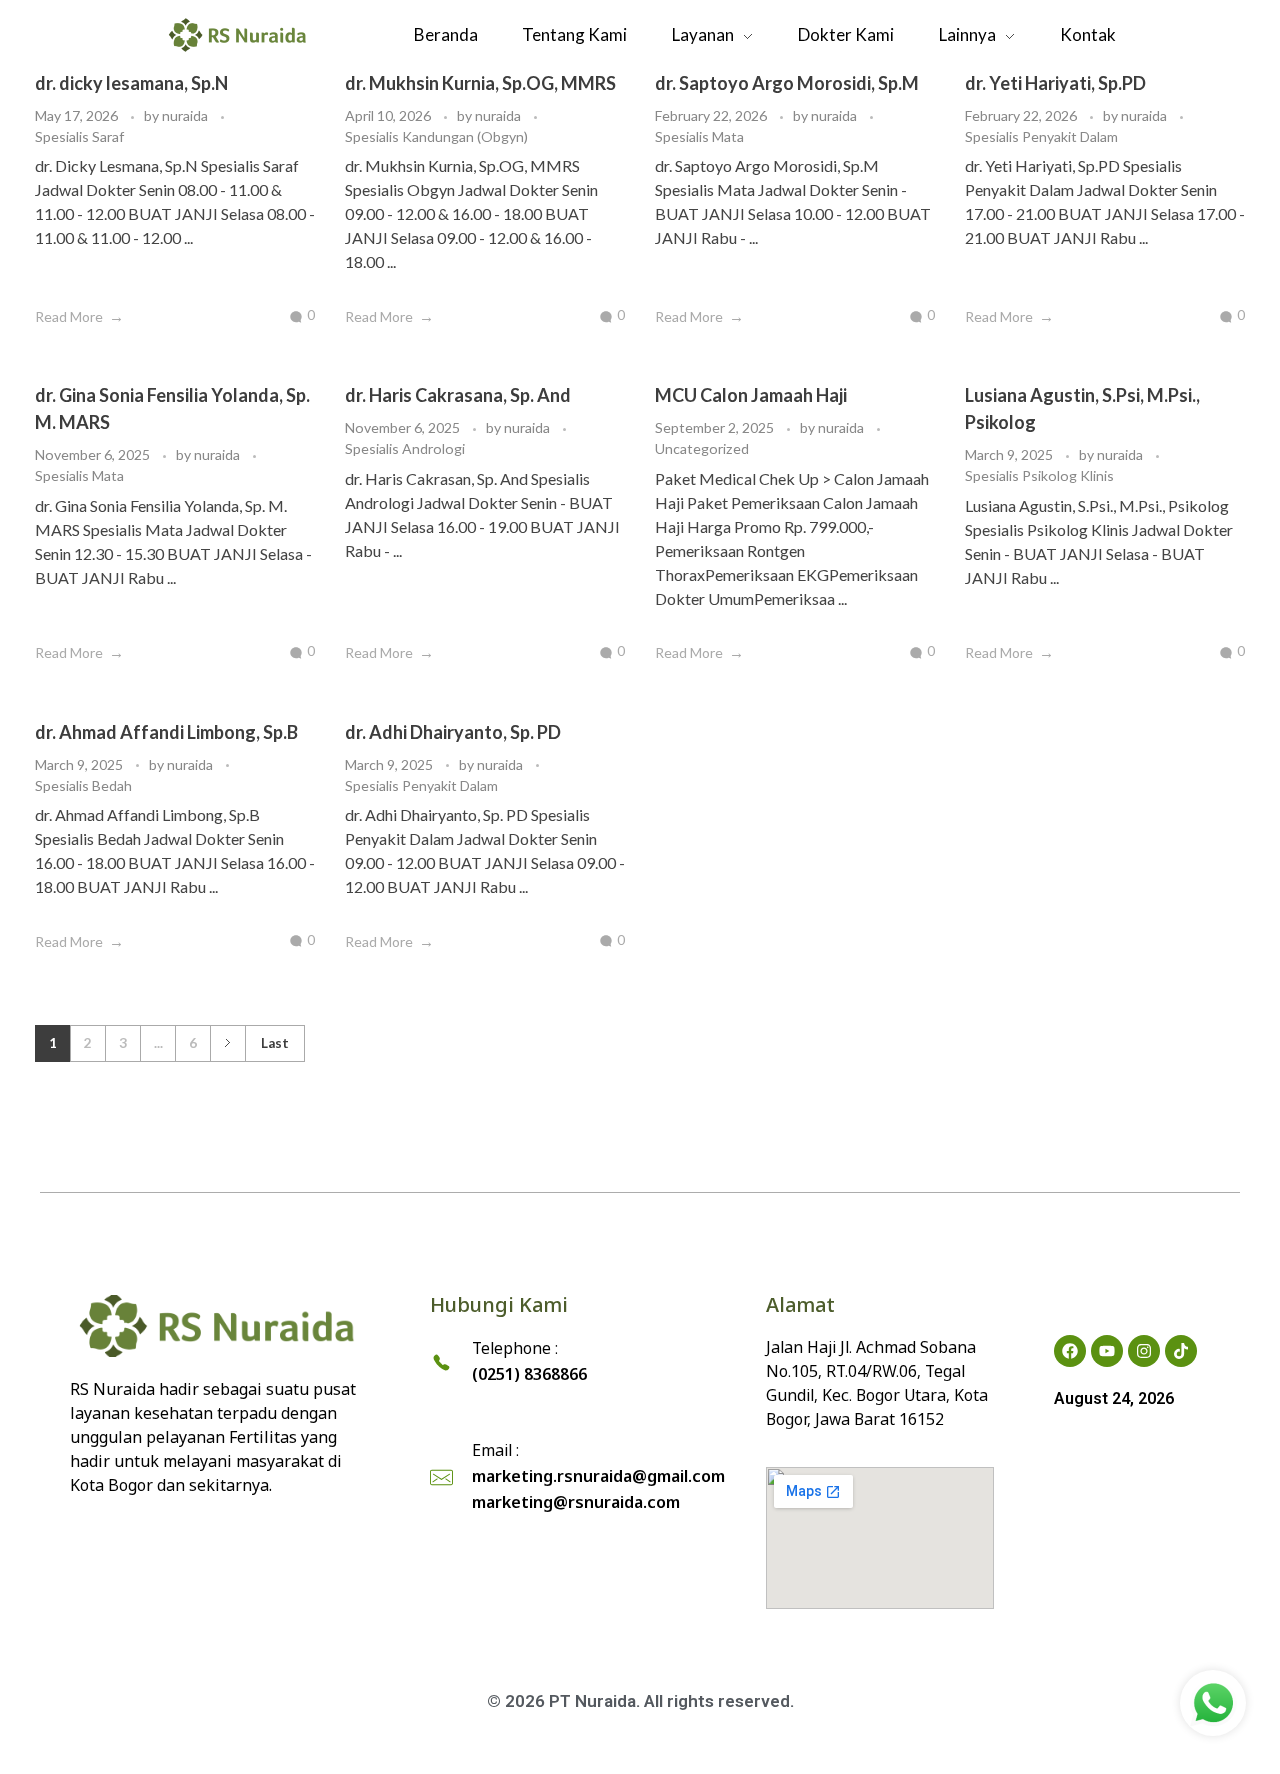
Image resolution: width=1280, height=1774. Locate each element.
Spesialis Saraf (79, 136)
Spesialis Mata (699, 136)
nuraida (186, 115)
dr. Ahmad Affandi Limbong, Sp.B (166, 732)
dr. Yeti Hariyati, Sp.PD (1055, 83)
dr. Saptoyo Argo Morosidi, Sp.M (787, 83)
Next (227, 1043)
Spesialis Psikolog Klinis (1039, 475)
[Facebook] (1070, 1351)
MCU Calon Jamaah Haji (751, 395)
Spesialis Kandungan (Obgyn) (436, 136)
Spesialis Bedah (83, 785)
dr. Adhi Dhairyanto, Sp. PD (453, 732)
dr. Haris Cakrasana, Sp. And (458, 395)
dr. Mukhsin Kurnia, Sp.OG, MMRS (480, 83)
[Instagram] (1144, 1351)
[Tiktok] (1181, 1351)
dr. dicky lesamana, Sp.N (131, 83)
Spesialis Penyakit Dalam (1041, 136)
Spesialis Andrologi (405, 448)
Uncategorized (702, 448)
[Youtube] (1107, 1351)
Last (275, 1043)
